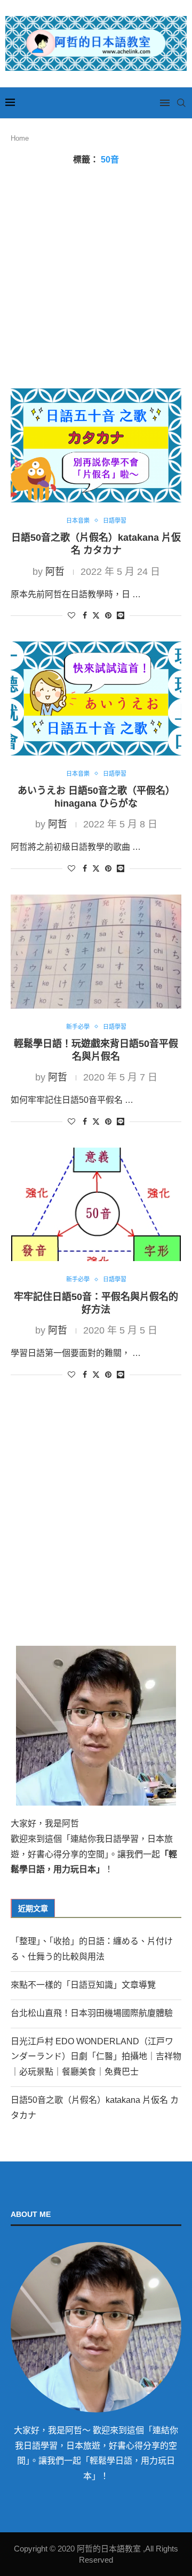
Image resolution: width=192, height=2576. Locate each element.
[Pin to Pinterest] (108, 615)
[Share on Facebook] (85, 615)
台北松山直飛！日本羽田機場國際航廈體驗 (92, 2013)
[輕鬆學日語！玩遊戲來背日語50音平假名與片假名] (96, 951)
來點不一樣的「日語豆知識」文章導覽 (83, 1985)
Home (20, 138)
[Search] (181, 103)
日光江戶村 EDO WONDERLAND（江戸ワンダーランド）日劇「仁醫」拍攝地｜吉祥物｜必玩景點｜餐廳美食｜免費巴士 (96, 2057)
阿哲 (55, 572)
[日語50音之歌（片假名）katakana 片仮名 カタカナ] (96, 445)
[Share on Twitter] (96, 615)
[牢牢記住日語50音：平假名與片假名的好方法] (96, 1204)
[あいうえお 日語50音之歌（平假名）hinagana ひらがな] (96, 698)
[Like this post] (71, 615)
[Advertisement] (96, 277)
